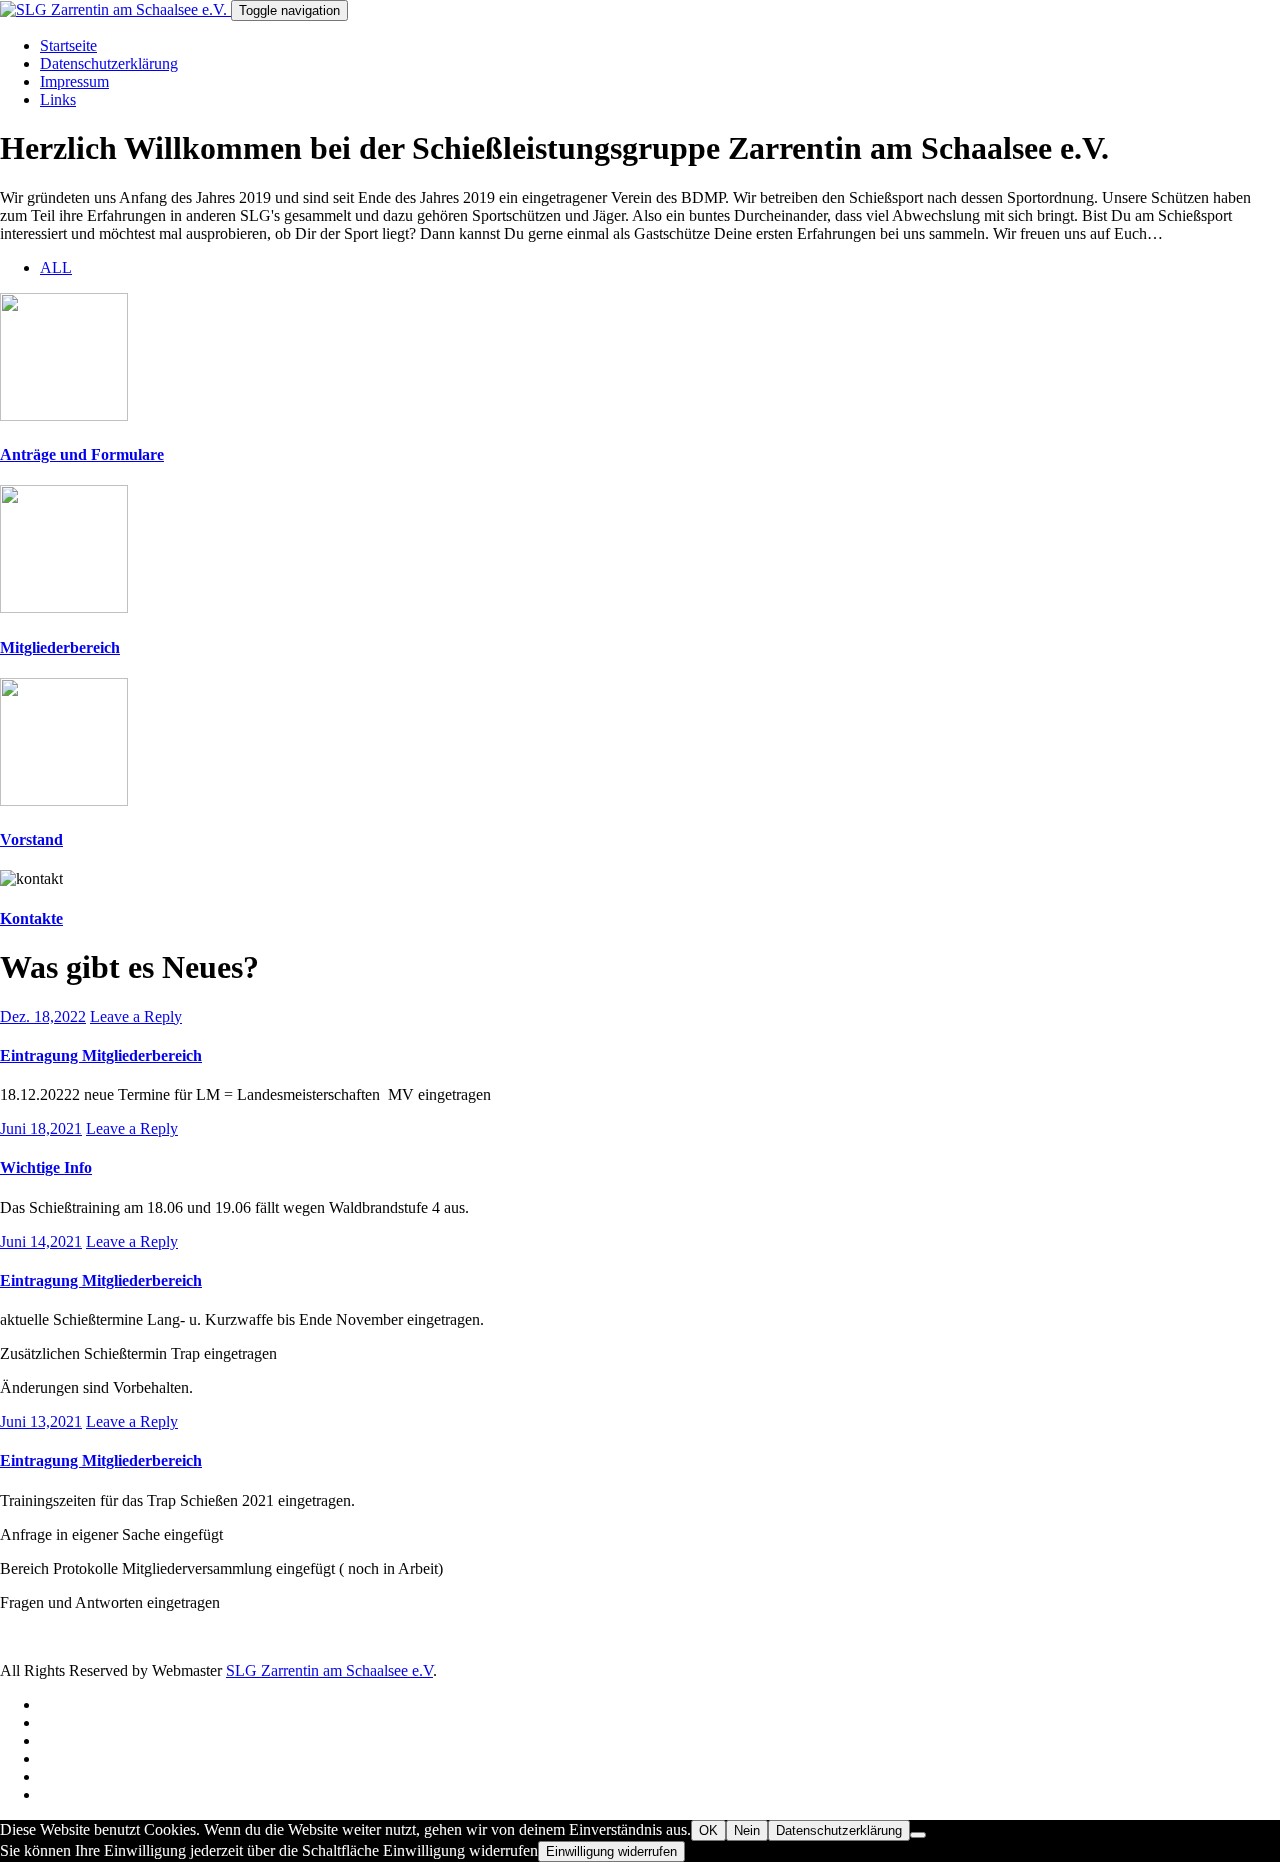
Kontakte (31, 918)
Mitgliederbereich (60, 647)
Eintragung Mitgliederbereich (101, 1055)
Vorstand (31, 839)
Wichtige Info (46, 1167)
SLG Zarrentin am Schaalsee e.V (329, 1670)
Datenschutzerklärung (109, 63)
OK (708, 1830)
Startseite (68, 45)
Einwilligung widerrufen (611, 1851)
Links (58, 99)
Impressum (74, 81)
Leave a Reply (136, 1016)
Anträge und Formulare (82, 454)
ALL (56, 267)
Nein (747, 1830)
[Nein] (918, 1835)
